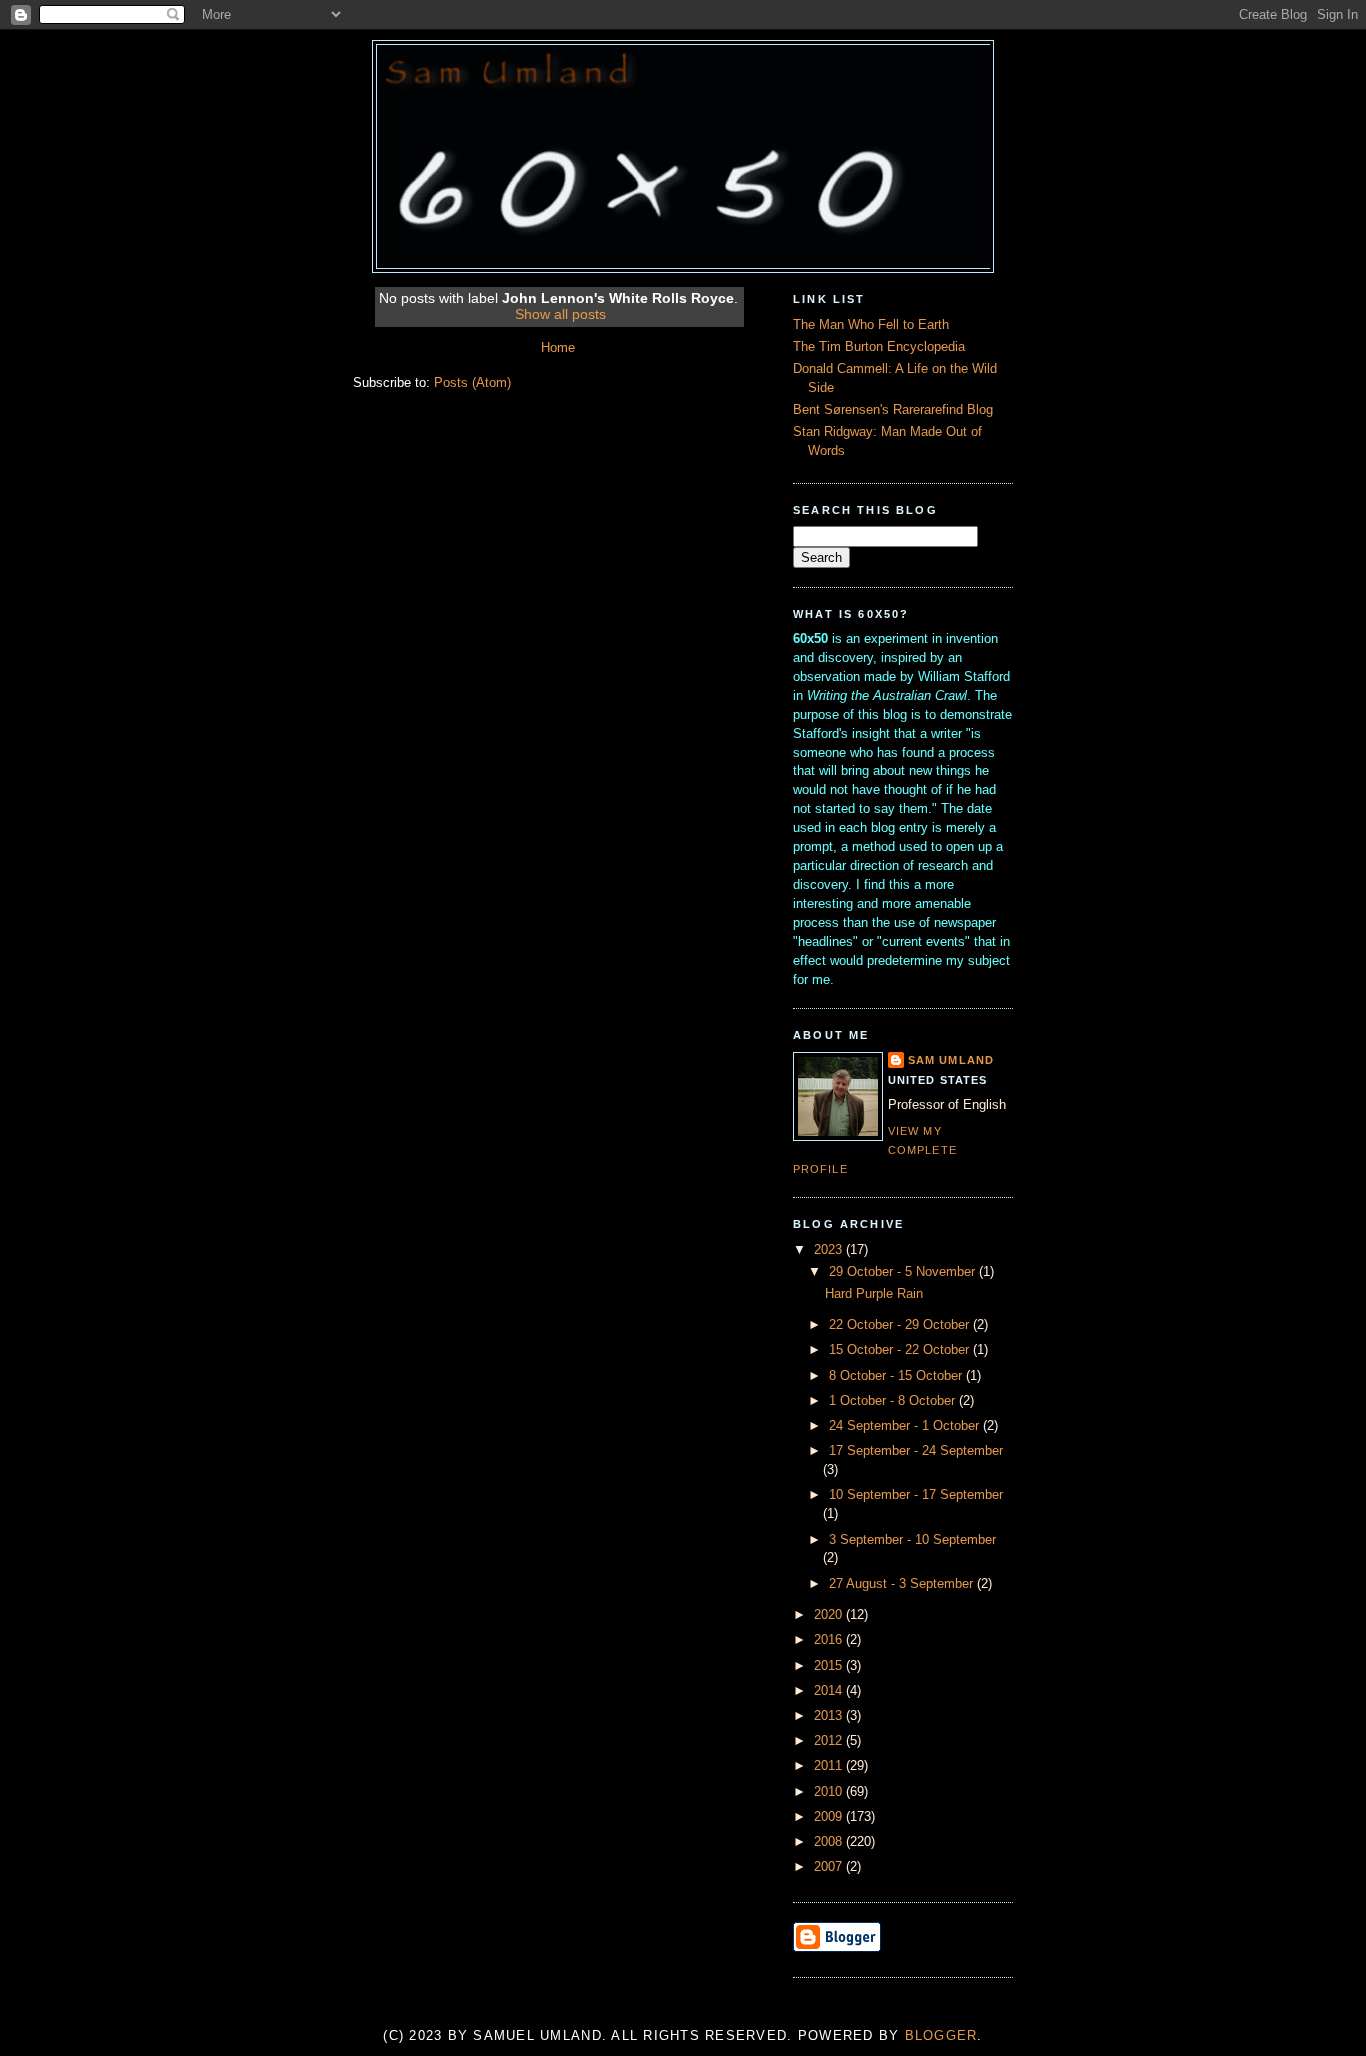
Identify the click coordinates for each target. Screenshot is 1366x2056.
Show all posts (560, 314)
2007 (830, 1867)
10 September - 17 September (916, 1495)
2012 (830, 1741)
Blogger (941, 2036)
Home (558, 348)
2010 (830, 1792)
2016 (830, 1640)
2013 (830, 1716)
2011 (830, 1766)
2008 (830, 1842)
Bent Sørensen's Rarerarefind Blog (893, 410)
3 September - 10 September (912, 1540)
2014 (830, 1691)
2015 (830, 1666)
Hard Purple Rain (874, 1294)
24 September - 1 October (906, 1426)
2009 (830, 1817)
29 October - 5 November (904, 1272)
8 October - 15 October (897, 1376)
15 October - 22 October (901, 1350)
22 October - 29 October (901, 1325)
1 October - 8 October (894, 1401)
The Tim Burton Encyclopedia (879, 347)
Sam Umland (951, 1060)
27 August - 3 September (903, 1584)
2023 (830, 1250)
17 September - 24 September (916, 1451)
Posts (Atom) (472, 383)
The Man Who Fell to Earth (871, 325)
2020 (830, 1615)
